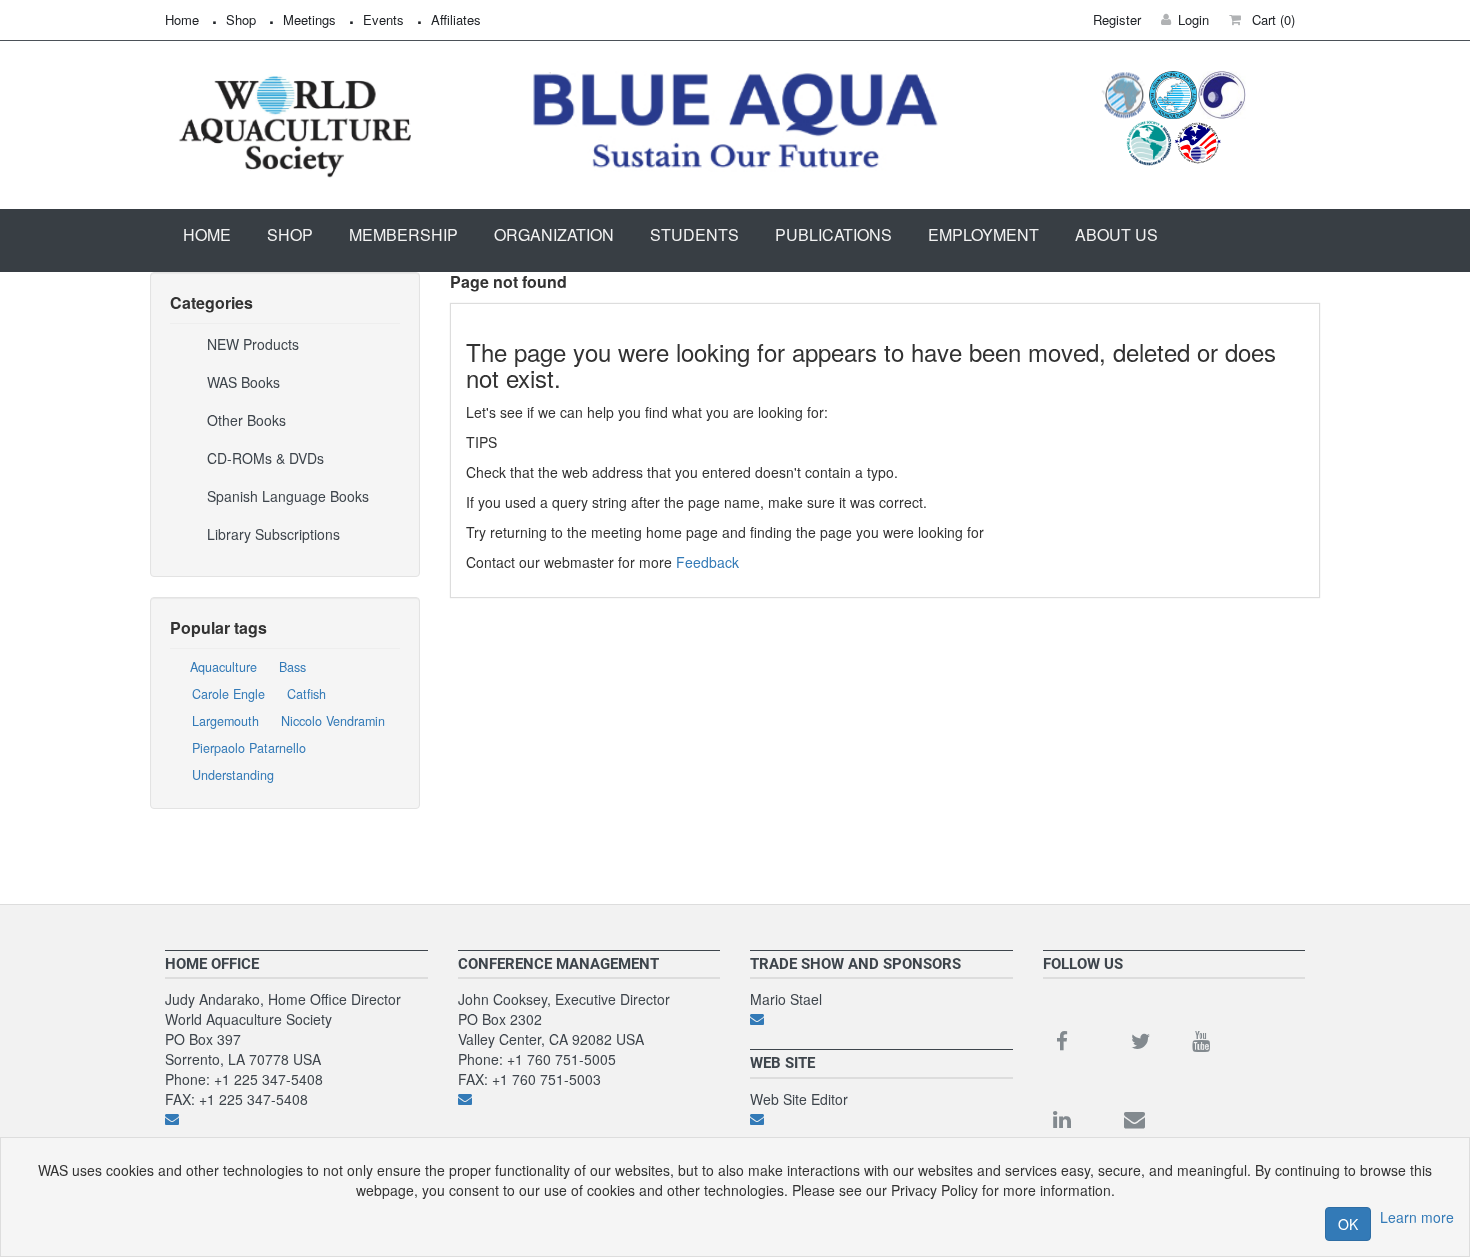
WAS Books (243, 382)
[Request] (881, 1019)
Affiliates (456, 19)
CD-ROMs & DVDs (265, 458)
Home (182, 19)
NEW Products (253, 344)
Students (694, 234)
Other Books (246, 420)
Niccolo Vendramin (333, 721)
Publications (833, 234)
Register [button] (1117, 19)
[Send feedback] (296, 1119)
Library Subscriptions (273, 534)
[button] (1262, 19)
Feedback (707, 562)
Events (383, 19)
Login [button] (1193, 19)
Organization (554, 234)
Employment (983, 234)
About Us (1116, 234)
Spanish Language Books (288, 496)
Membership (403, 234)
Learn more (1417, 1217)
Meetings (309, 19)
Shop (241, 19)
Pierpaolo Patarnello (249, 748)
